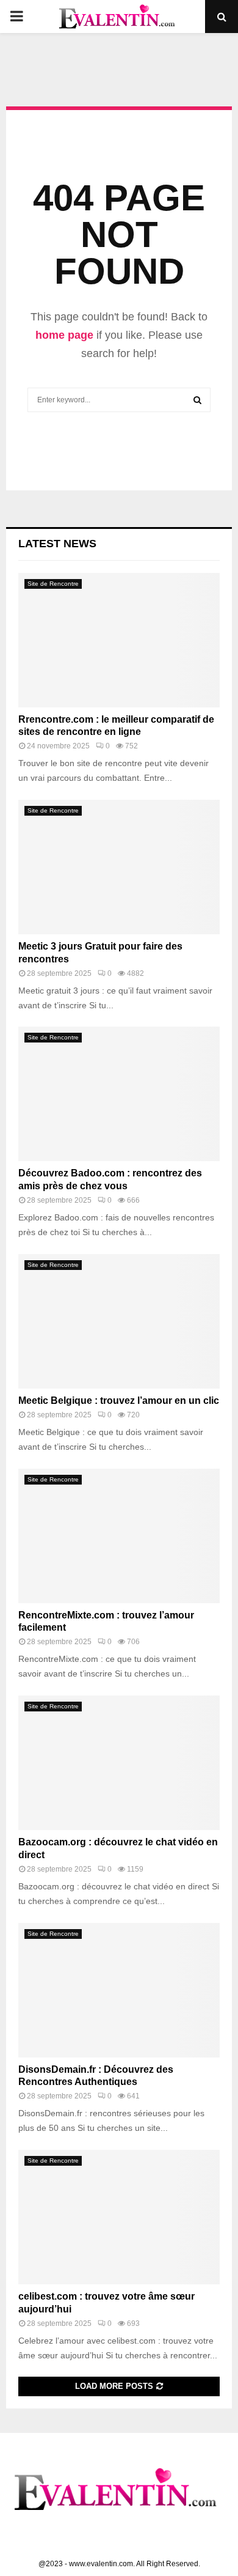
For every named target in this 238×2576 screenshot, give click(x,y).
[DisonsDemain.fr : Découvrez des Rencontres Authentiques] (119, 1990)
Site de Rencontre (53, 584)
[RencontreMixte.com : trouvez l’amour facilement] (119, 1536)
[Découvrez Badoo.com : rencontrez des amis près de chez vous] (119, 1094)
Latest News (57, 544)
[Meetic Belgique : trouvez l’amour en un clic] (119, 1321)
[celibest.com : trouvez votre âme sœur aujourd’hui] (119, 2217)
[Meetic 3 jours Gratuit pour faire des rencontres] (119, 867)
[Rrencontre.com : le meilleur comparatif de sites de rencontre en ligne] (119, 640)
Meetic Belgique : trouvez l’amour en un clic (119, 1401)
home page (64, 335)
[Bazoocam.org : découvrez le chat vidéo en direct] (119, 1763)
